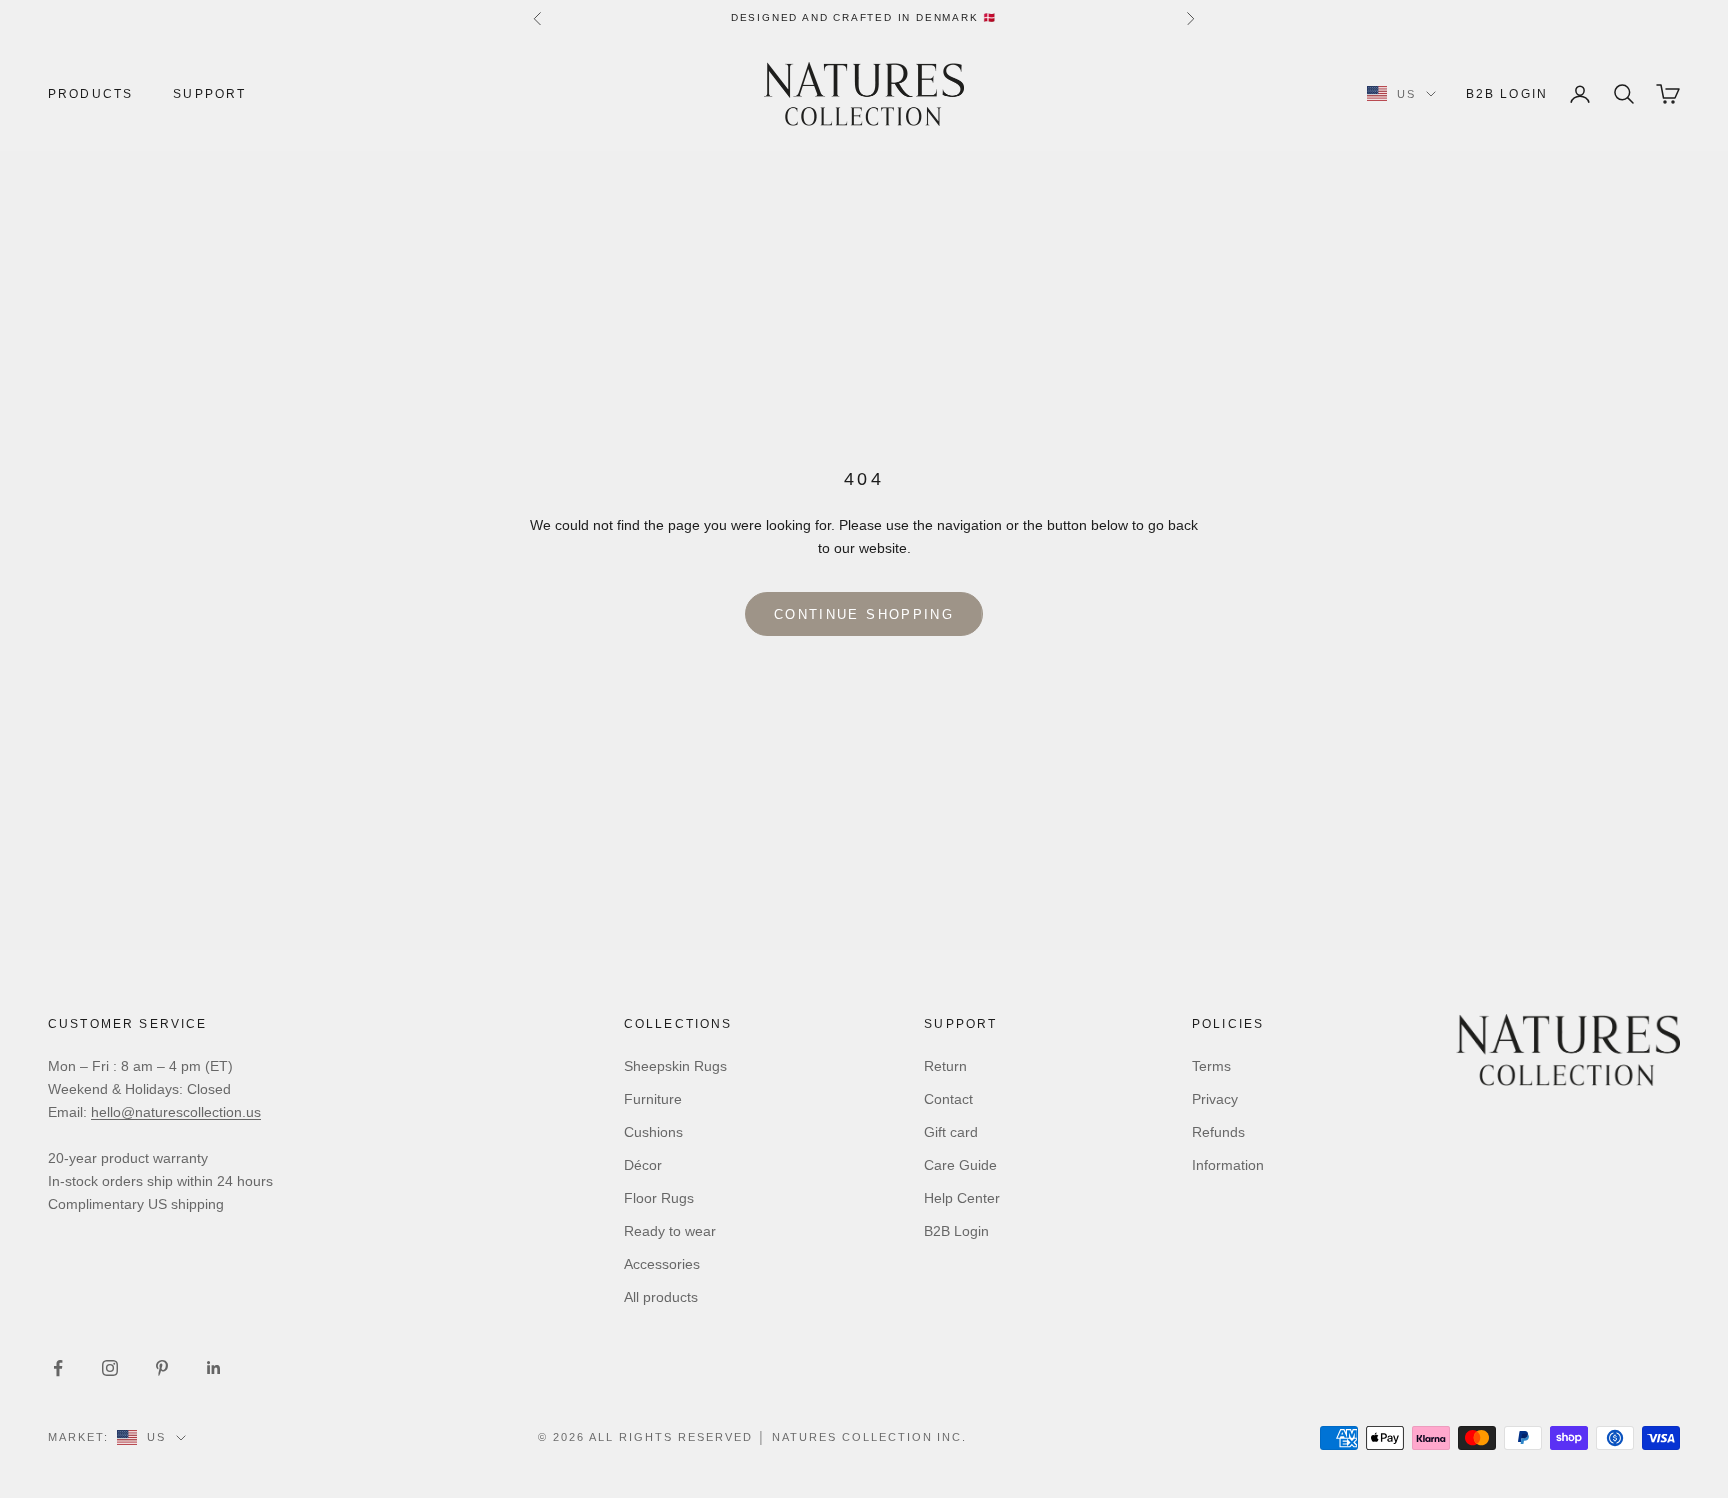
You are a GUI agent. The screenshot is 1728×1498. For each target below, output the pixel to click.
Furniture (653, 1099)
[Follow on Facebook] (58, 1368)
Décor (643, 1165)
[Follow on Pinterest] (162, 1368)
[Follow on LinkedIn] (214, 1368)
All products (661, 1297)
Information (1228, 1165)
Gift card (951, 1132)
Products (90, 94)
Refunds (1218, 1132)
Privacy (1215, 1099)
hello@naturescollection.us (176, 1112)
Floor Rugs (659, 1198)
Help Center (962, 1198)
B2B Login (1507, 94)
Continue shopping (864, 614)
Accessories (662, 1264)
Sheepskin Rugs (675, 1066)
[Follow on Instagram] (110, 1368)
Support (209, 94)
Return (945, 1066)
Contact (948, 1099)
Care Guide (960, 1165)
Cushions (653, 1132)
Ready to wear (670, 1231)
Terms (1211, 1066)
